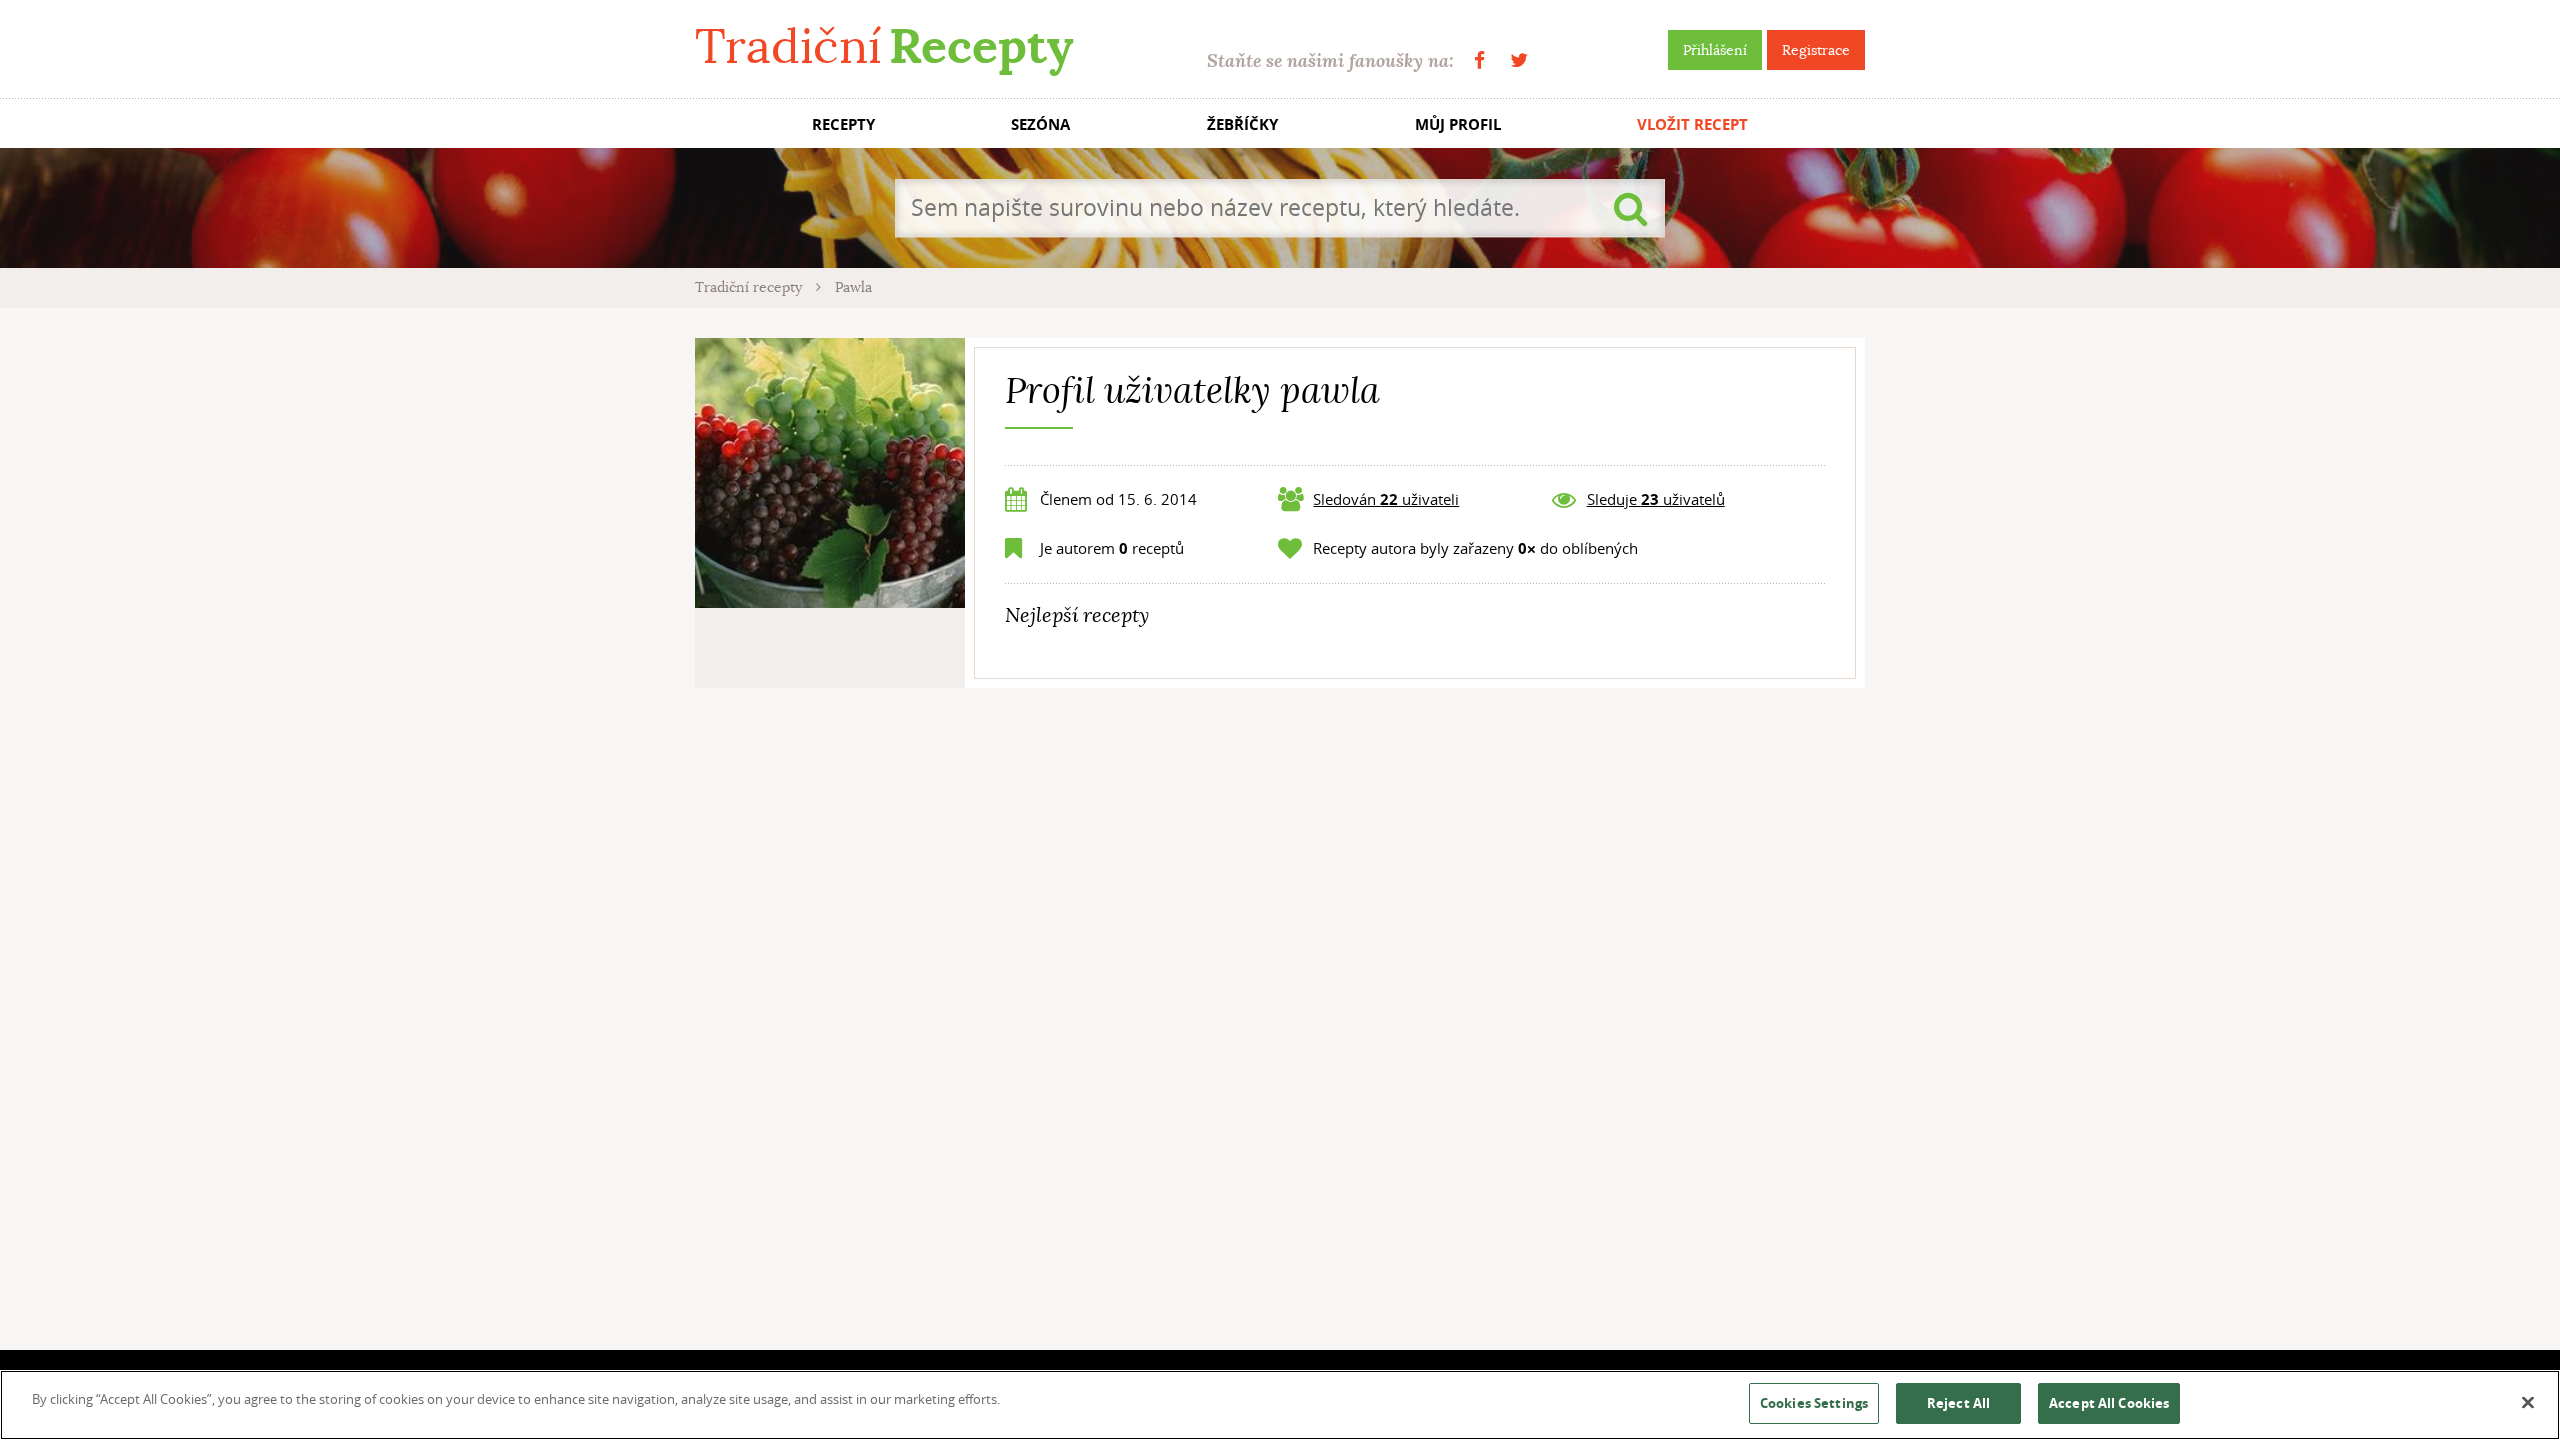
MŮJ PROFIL (1458, 124)
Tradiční (884, 46)
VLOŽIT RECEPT (1692, 124)
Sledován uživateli (1386, 499)
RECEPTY (843, 124)
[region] (1280, 1405)
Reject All (1958, 1403)
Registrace (1816, 50)
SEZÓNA (1040, 124)
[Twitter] (1519, 60)
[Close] (2528, 1403)
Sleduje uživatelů (1656, 499)
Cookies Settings (1814, 1403)
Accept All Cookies (2109, 1403)
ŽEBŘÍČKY (1242, 124)
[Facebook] (1479, 60)
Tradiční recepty (750, 287)
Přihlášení (1715, 50)
